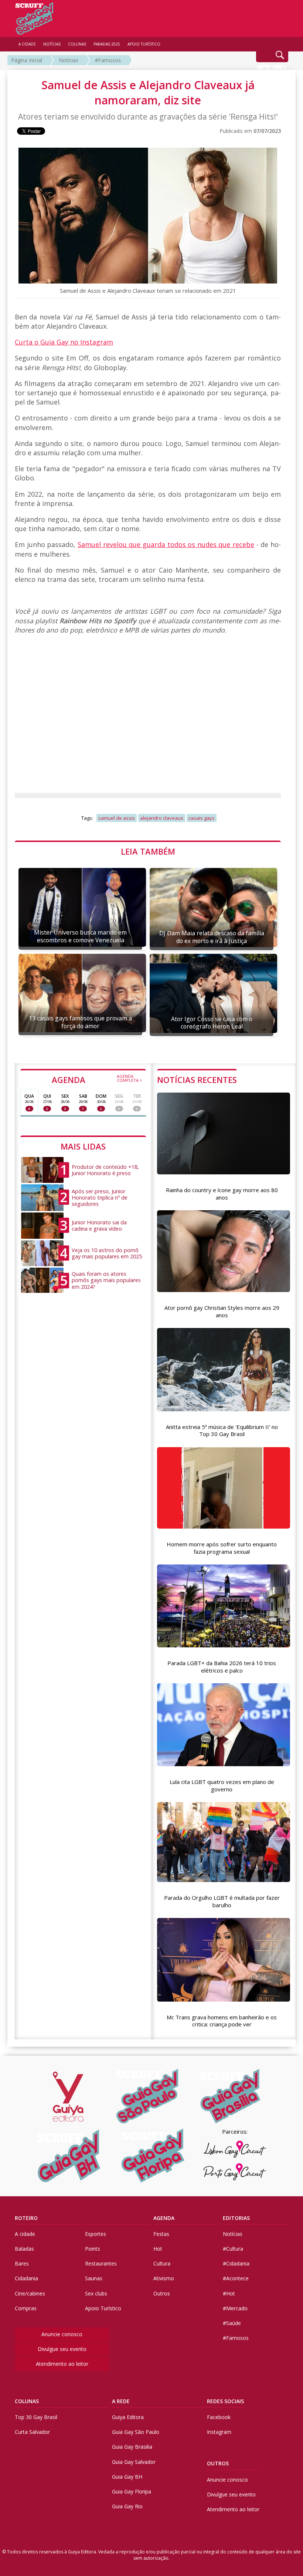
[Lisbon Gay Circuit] (235, 2149)
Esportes (96, 2234)
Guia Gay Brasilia (132, 2447)
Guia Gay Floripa (132, 2491)
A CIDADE (27, 44)
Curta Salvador (32, 2432)
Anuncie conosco (62, 2334)
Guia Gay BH (127, 2477)
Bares (22, 2263)
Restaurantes (101, 2263)
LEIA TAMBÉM (148, 851)
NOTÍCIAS (52, 44)
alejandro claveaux (162, 818)
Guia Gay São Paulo (136, 2432)
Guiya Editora (128, 2417)
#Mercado (235, 2308)
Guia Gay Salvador (134, 2462)
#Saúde (232, 2323)
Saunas (94, 2278)
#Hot (229, 2293)
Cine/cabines (30, 2293)
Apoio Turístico (103, 2308)
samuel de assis (117, 818)
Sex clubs (96, 2293)
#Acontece (236, 2278)
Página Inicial (27, 60)
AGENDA (97, 1079)
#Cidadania (236, 2263)
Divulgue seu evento (62, 2349)
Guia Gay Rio (127, 2506)
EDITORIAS (236, 2218)
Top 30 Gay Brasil (36, 2417)
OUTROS (218, 2463)
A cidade (25, 2234)
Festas (161, 2234)
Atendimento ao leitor (62, 2364)
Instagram (219, 2432)
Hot (158, 2249)
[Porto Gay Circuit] (235, 2172)
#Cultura (233, 2249)
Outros (162, 2293)
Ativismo (164, 2278)
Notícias (69, 60)
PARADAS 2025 (107, 44)
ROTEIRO (26, 2218)
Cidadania (26, 2278)
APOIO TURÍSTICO (144, 44)
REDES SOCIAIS (225, 2401)
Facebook (219, 2417)
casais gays (202, 818)
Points (93, 2249)
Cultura (162, 2263)
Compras (26, 2308)
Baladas (24, 2249)
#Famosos (108, 60)
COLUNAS (27, 2401)
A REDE (121, 2401)
